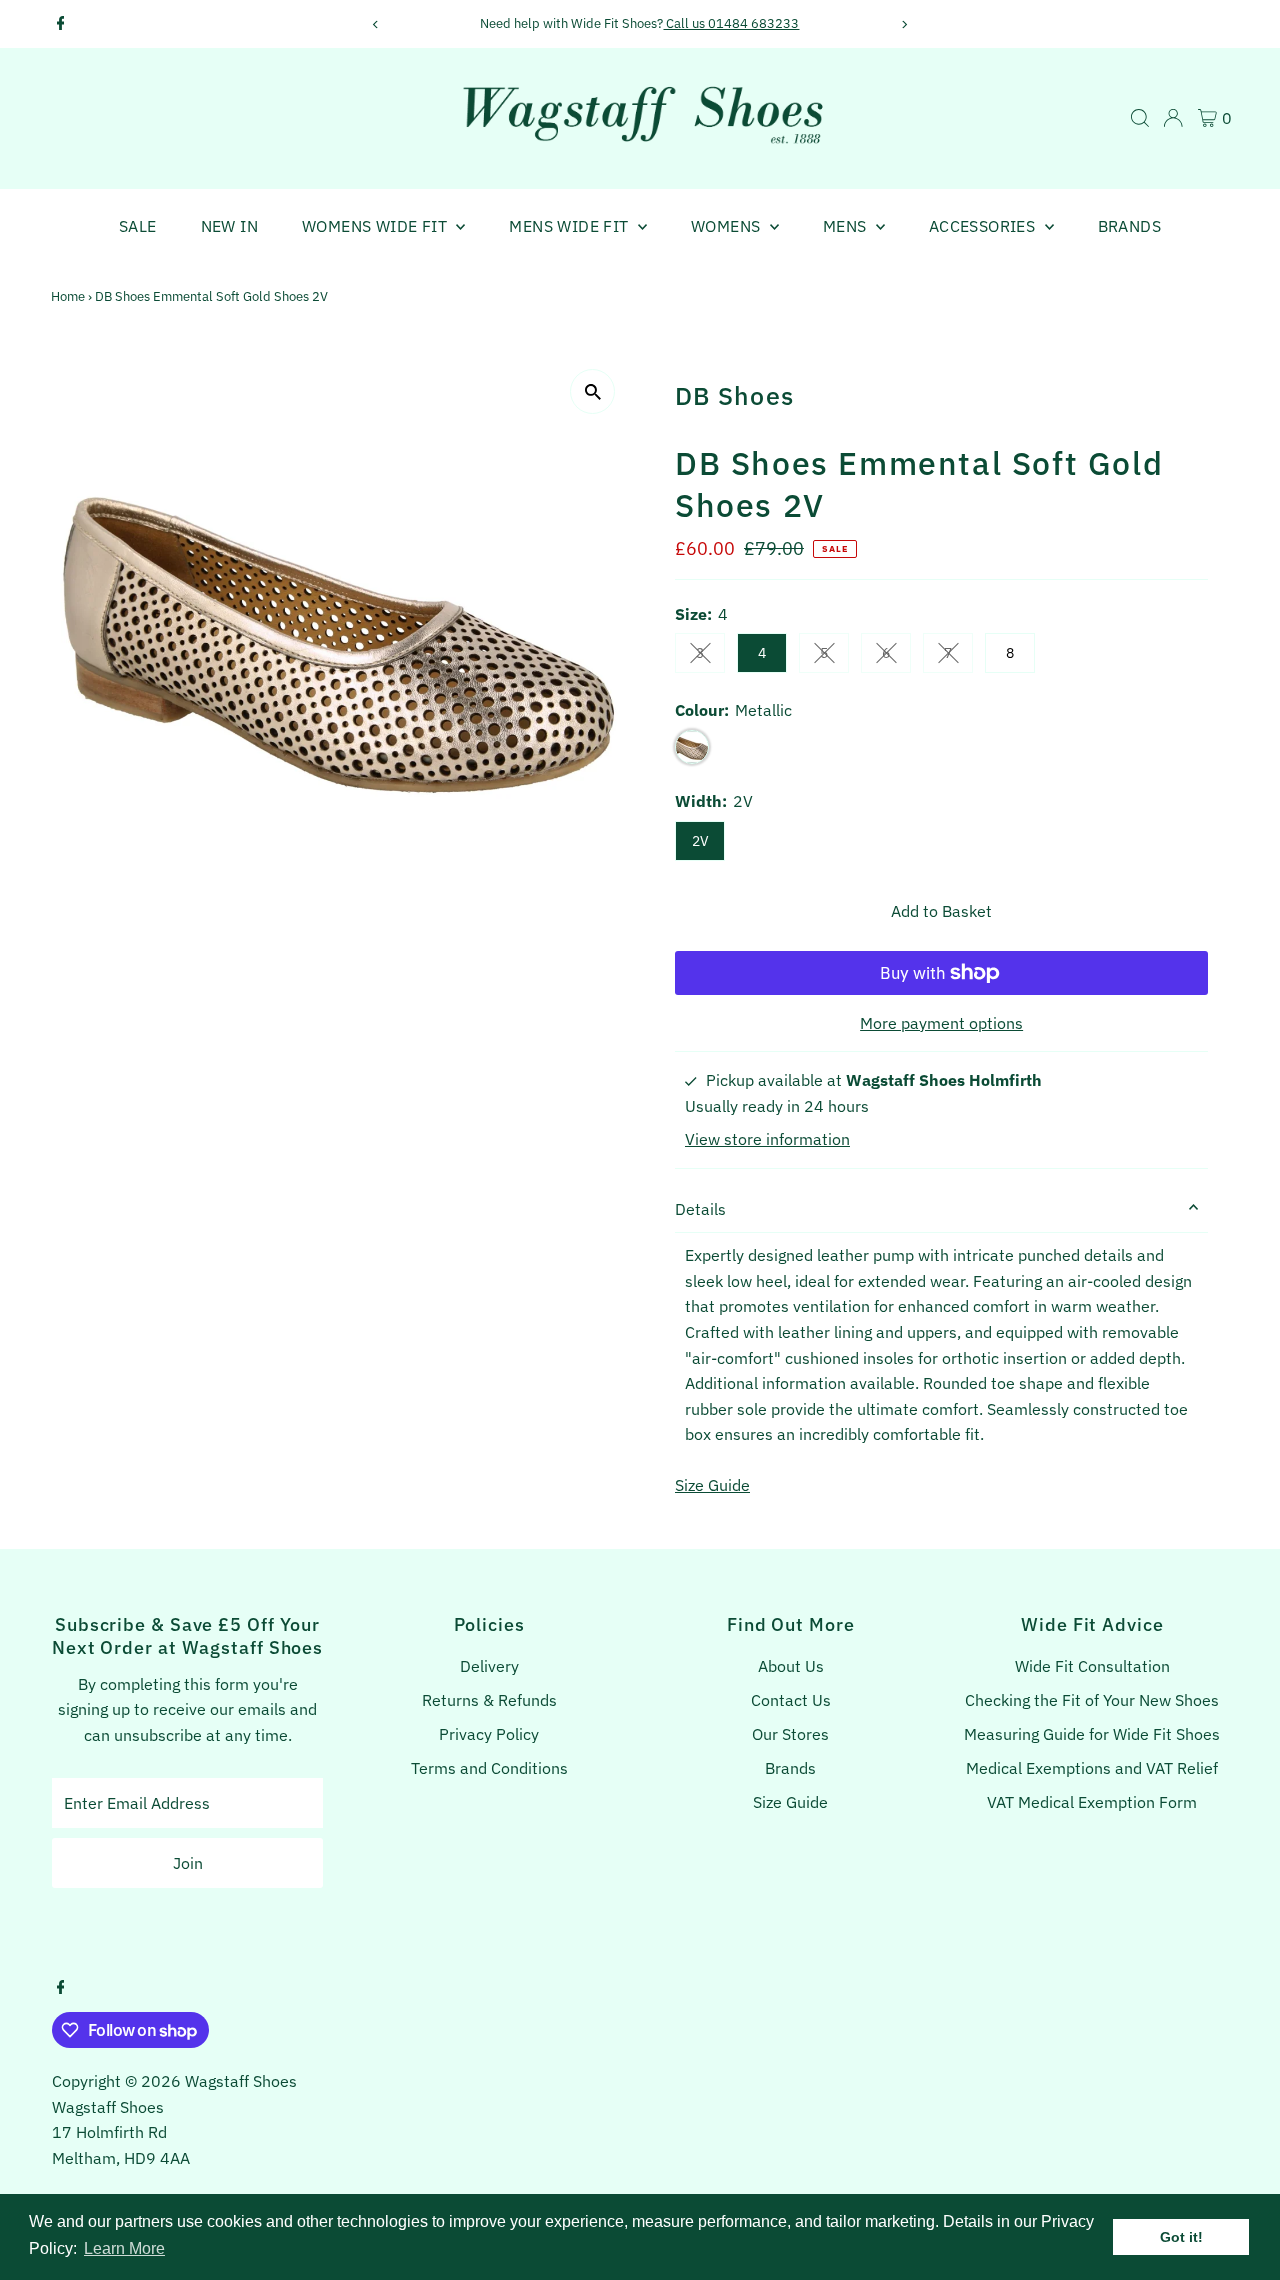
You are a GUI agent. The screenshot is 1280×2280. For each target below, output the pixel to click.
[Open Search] (1140, 118)
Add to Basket (941, 911)
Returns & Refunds (489, 1700)
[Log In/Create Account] (1173, 118)
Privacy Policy (489, 1734)
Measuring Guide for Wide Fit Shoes (1092, 1734)
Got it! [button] (1181, 2237)
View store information (767, 1139)
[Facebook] (61, 24)
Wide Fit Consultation (1092, 1666)
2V (700, 841)
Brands (1129, 226)
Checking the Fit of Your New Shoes (1092, 1700)
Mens (847, 226)
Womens (728, 226)
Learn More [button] (124, 2248)
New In (229, 226)
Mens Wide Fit (571, 226)
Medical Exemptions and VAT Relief (1092, 1768)
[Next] (904, 24)
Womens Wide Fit (376, 226)
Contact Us (791, 1700)
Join (188, 1863)
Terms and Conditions (489, 1768)
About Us (791, 1666)
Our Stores (790, 1734)
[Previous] (375, 24)
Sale (138, 226)
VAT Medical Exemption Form (1092, 1802)
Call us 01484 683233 (731, 23)
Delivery (489, 1666)
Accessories (984, 226)
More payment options (941, 1023)
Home (68, 296)
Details (700, 1209)
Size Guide (712, 1485)
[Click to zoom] (592, 391)
